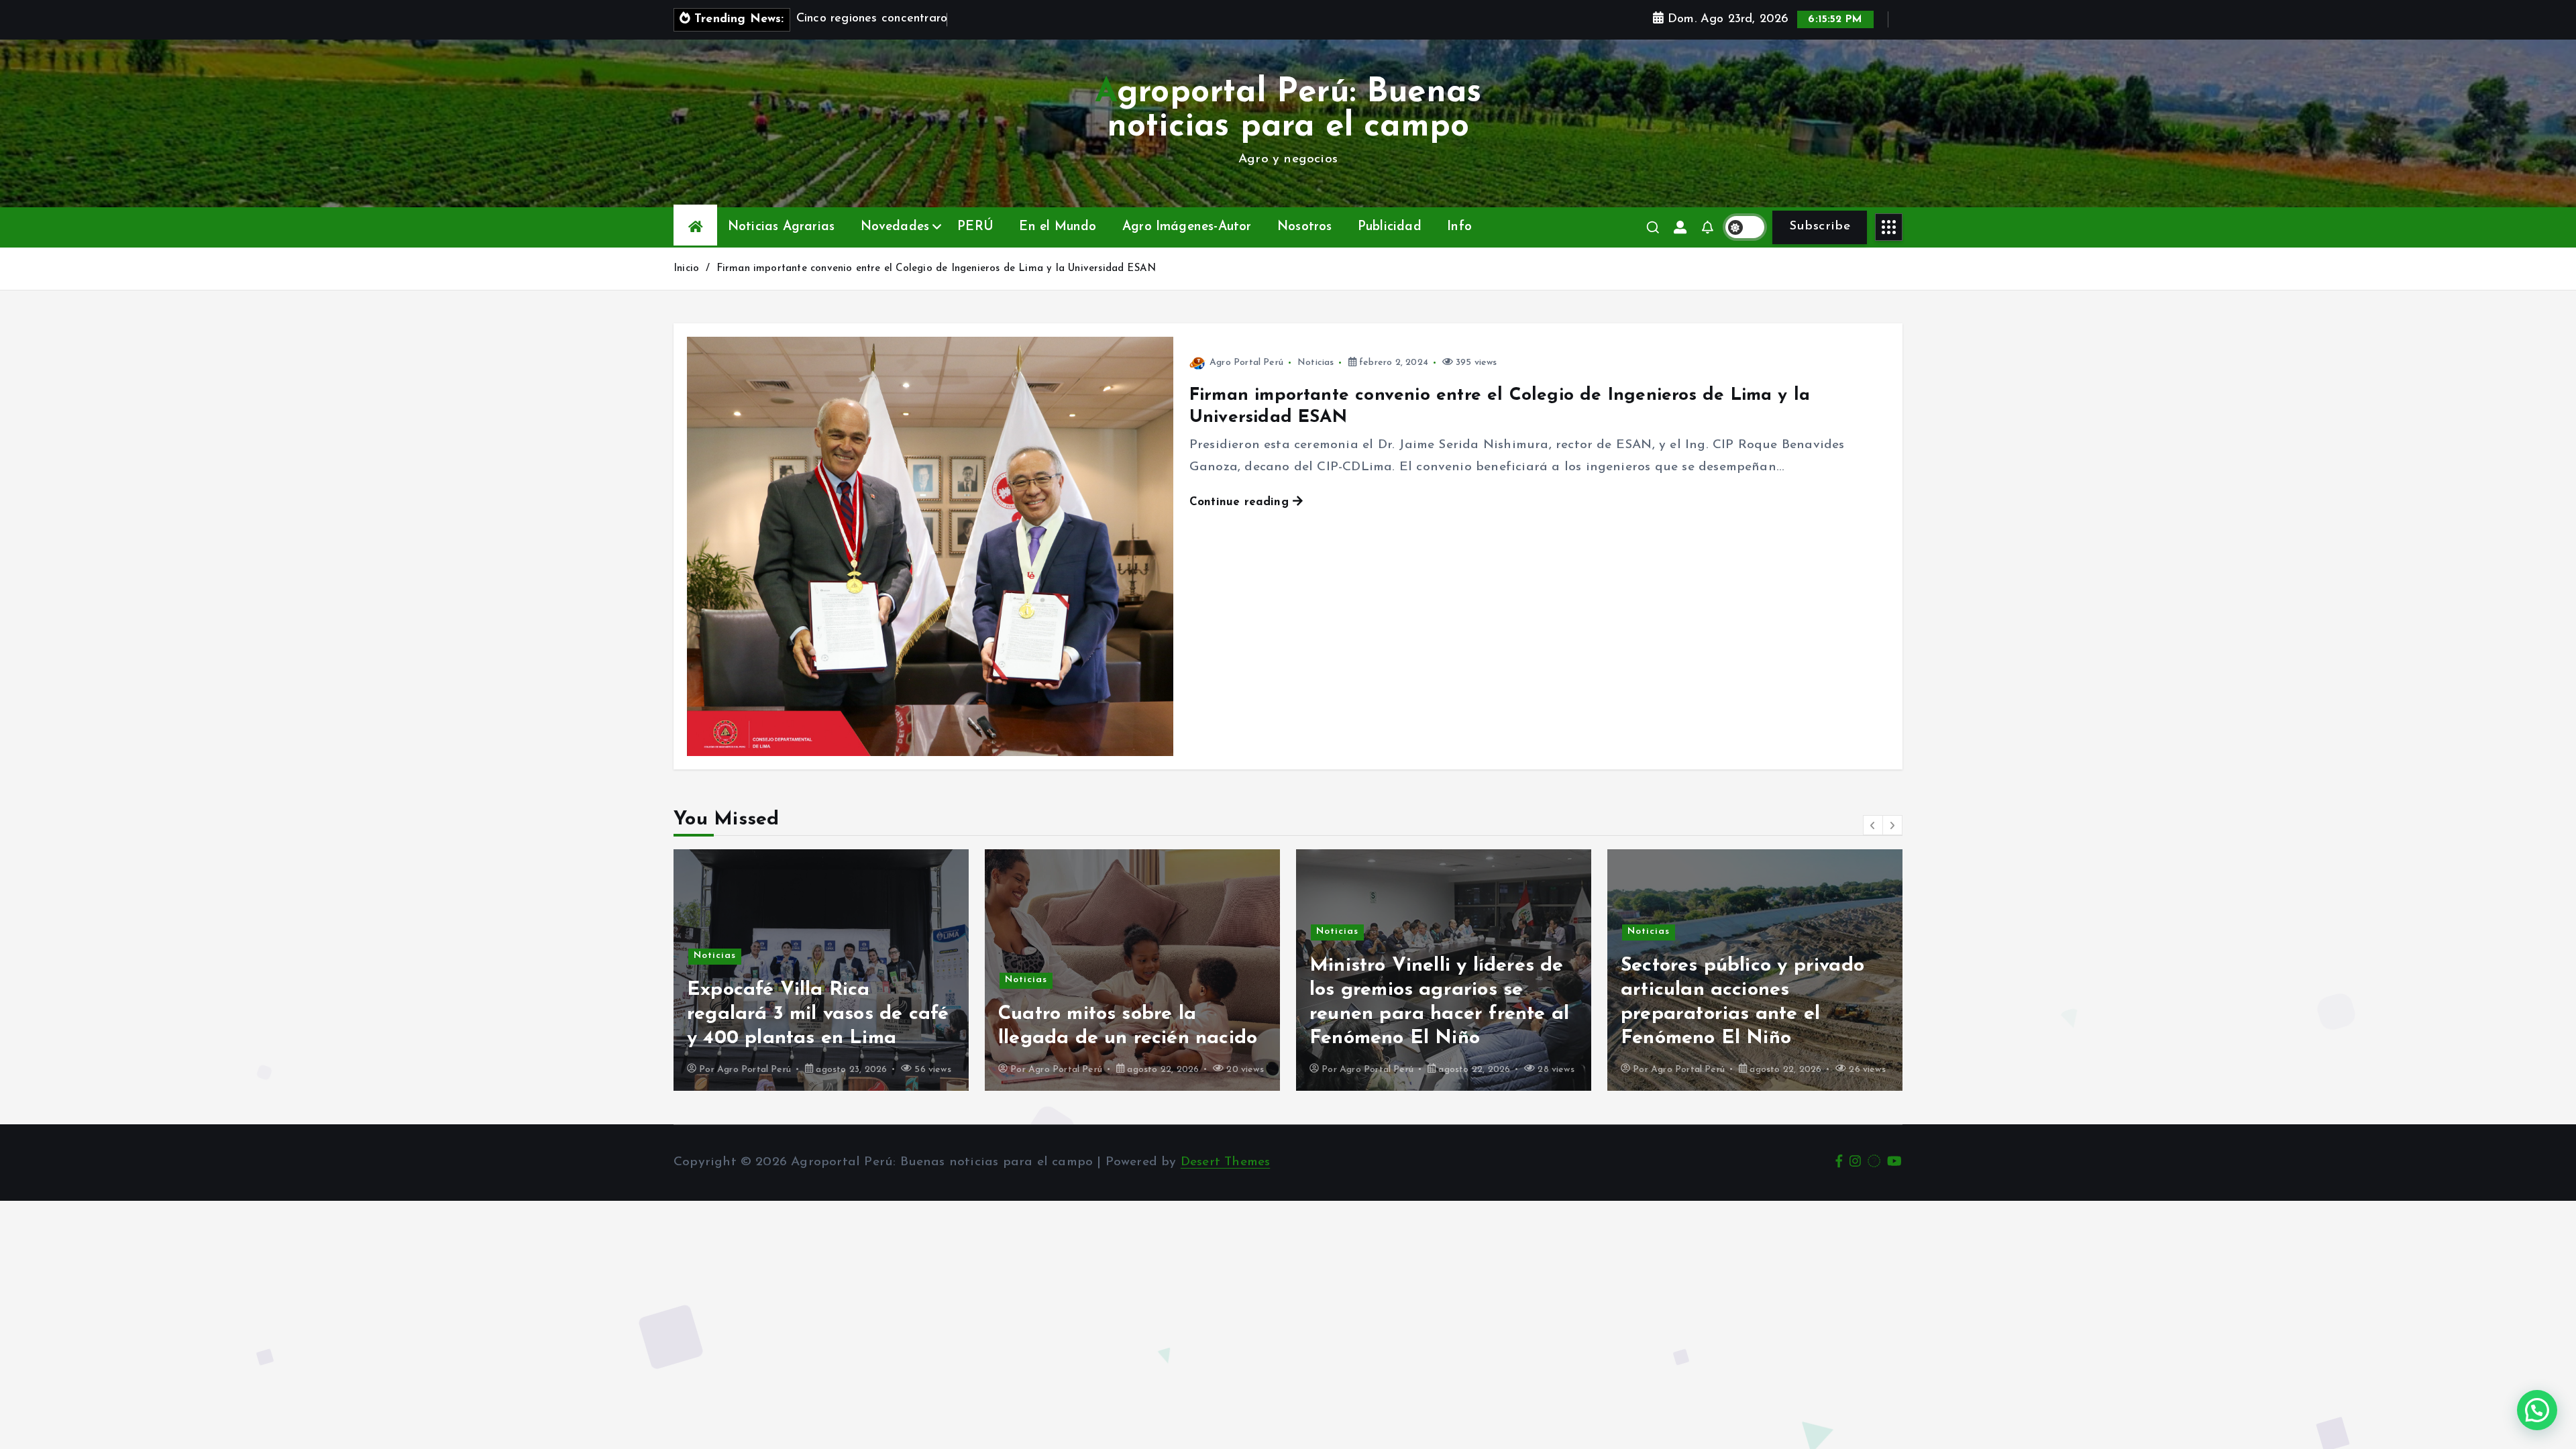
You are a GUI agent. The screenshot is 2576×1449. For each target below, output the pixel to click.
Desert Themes (1226, 1162)
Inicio (686, 269)
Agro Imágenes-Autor (1187, 227)
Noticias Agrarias (781, 227)
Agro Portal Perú (1246, 363)
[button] (1873, 825)
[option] (821, 970)
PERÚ (975, 227)
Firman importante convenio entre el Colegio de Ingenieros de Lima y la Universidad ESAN (936, 269)
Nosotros (1305, 227)
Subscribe (1820, 226)
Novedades (895, 227)
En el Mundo (1058, 227)
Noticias (1316, 363)
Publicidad (1390, 227)
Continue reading (1241, 502)
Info (1459, 227)
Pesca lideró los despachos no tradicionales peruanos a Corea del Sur (1751, 1014)
